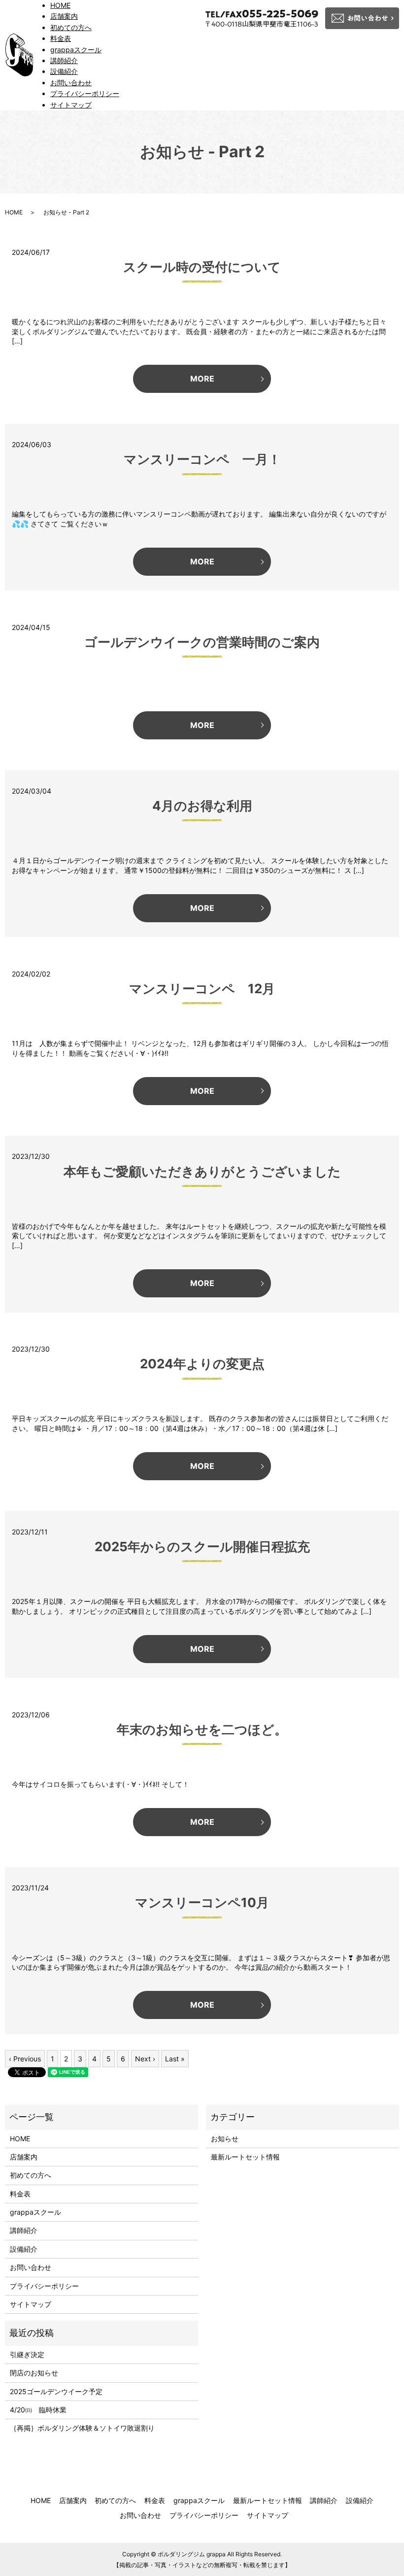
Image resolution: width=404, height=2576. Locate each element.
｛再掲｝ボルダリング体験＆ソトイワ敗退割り (86, 2428)
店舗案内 (64, 16)
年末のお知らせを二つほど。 (202, 1729)
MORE (202, 379)
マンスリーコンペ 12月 (202, 989)
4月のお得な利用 (202, 806)
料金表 (61, 38)
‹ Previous (25, 2059)
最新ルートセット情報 (245, 2157)
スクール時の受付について (202, 267)
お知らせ (225, 2139)
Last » (175, 2059)
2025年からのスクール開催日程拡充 (202, 1547)
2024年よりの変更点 (202, 1364)
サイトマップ (71, 105)
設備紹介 (64, 71)
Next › (145, 2059)
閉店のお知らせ (34, 2373)
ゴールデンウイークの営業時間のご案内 (202, 642)
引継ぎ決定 (27, 2354)
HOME (60, 5)
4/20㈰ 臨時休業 (38, 2410)
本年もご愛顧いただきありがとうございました (202, 1171)
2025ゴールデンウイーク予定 (56, 2391)
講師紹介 (64, 60)
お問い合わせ (71, 83)
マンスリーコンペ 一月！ (202, 459)
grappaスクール (76, 50)
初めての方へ (71, 27)
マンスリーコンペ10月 (202, 1902)
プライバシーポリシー (85, 93)
